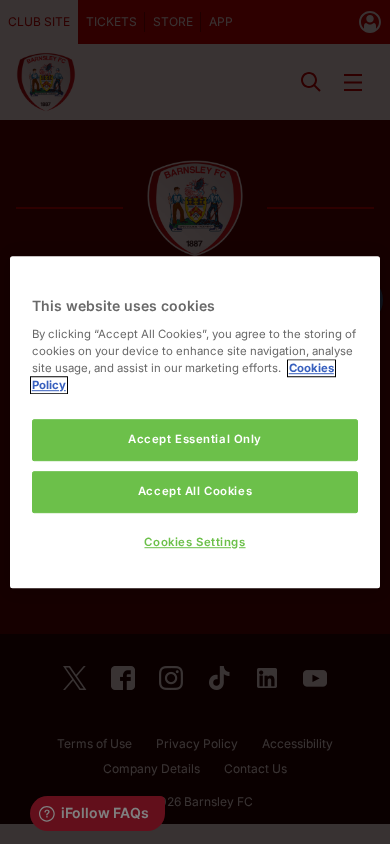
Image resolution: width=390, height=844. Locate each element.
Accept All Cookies (195, 491)
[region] (195, 422)
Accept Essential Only (195, 439)
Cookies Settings (194, 542)
